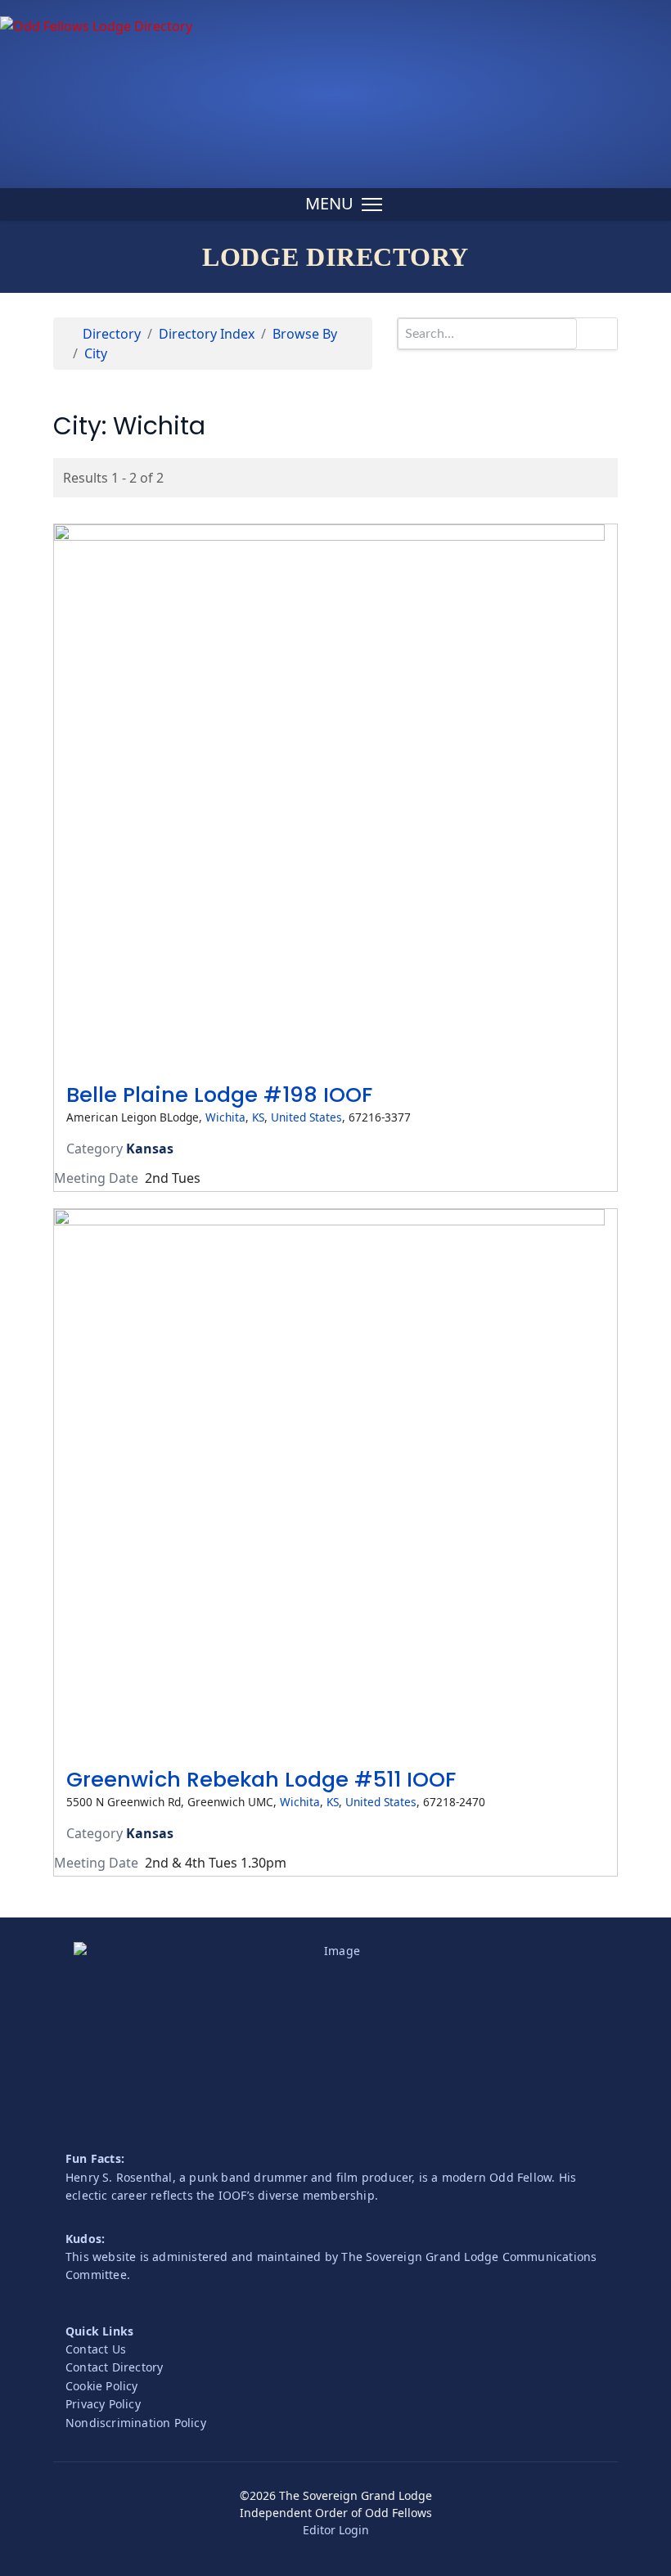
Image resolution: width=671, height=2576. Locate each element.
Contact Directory (114, 2367)
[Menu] (344, 205)
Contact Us (96, 2349)
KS (258, 1117)
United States (306, 1117)
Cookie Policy (102, 2386)
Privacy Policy (103, 2404)
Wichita (225, 1117)
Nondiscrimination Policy (136, 2423)
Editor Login (336, 2530)
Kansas (150, 1149)
